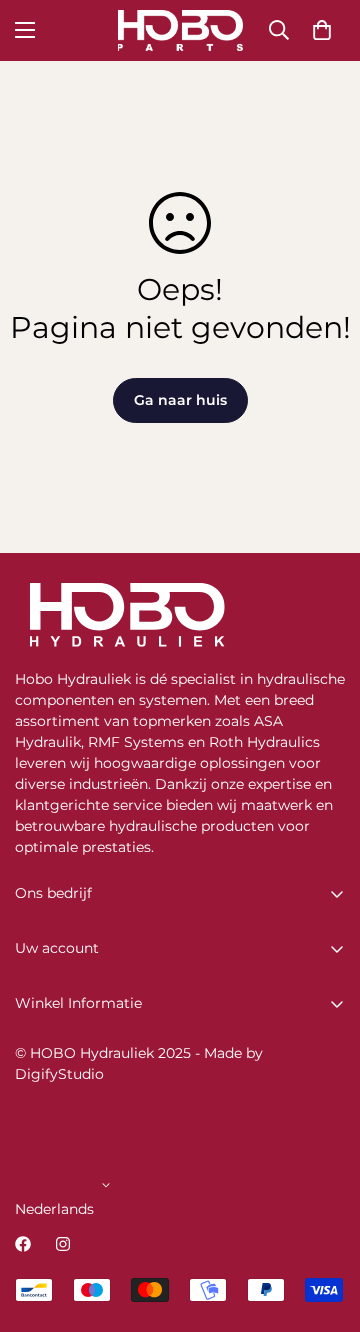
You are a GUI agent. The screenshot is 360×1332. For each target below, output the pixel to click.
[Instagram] (63, 1244)
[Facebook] (23, 1244)
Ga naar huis (180, 400)
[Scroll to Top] (324, 1226)
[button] (322, 30)
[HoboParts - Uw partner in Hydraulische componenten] (180, 30)
